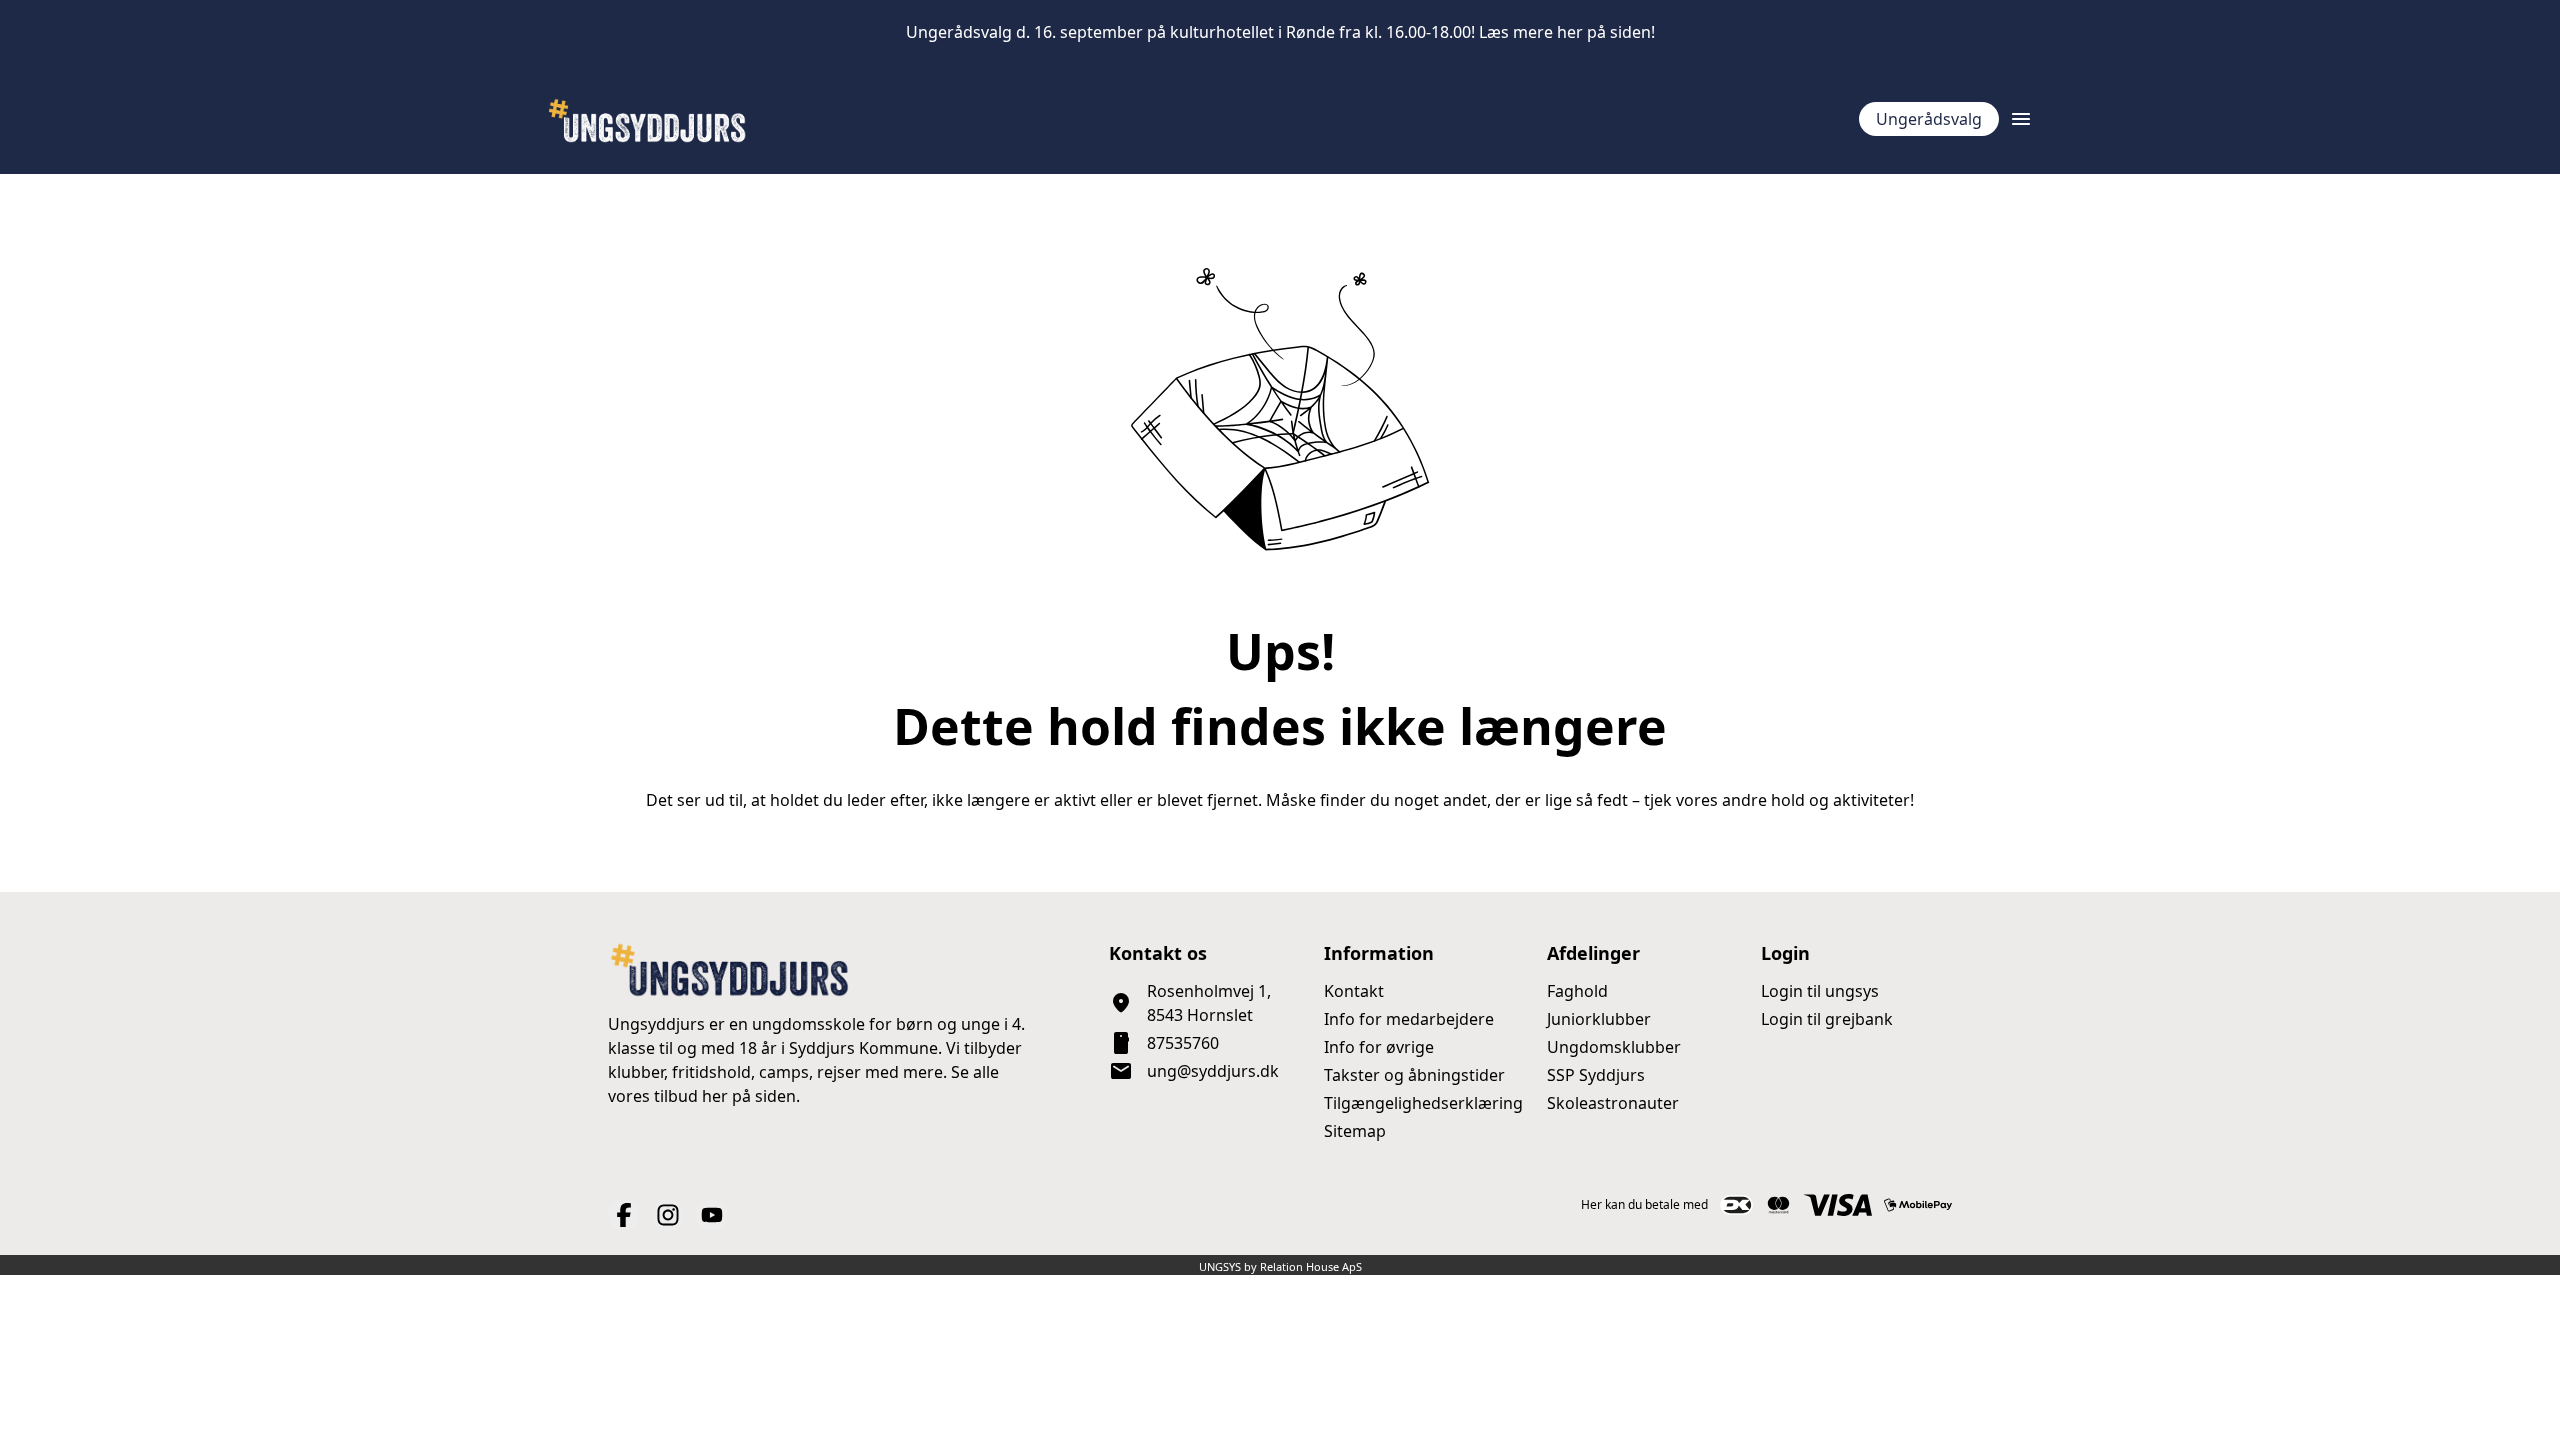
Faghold (1577, 991)
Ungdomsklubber (1614, 1047)
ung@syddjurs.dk (1213, 1071)
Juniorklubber (1599, 1019)
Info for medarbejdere (1409, 1019)
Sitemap (1355, 1131)
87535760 (1183, 1043)
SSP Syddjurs (1596, 1075)
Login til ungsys (1820, 991)
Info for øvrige (1379, 1047)
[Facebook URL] (624, 1215)
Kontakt (1354, 991)
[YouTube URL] (712, 1215)
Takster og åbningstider (1414, 1075)
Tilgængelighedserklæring (1423, 1103)
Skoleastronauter (1613, 1103)
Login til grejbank (1827, 1019)
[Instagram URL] (668, 1215)
